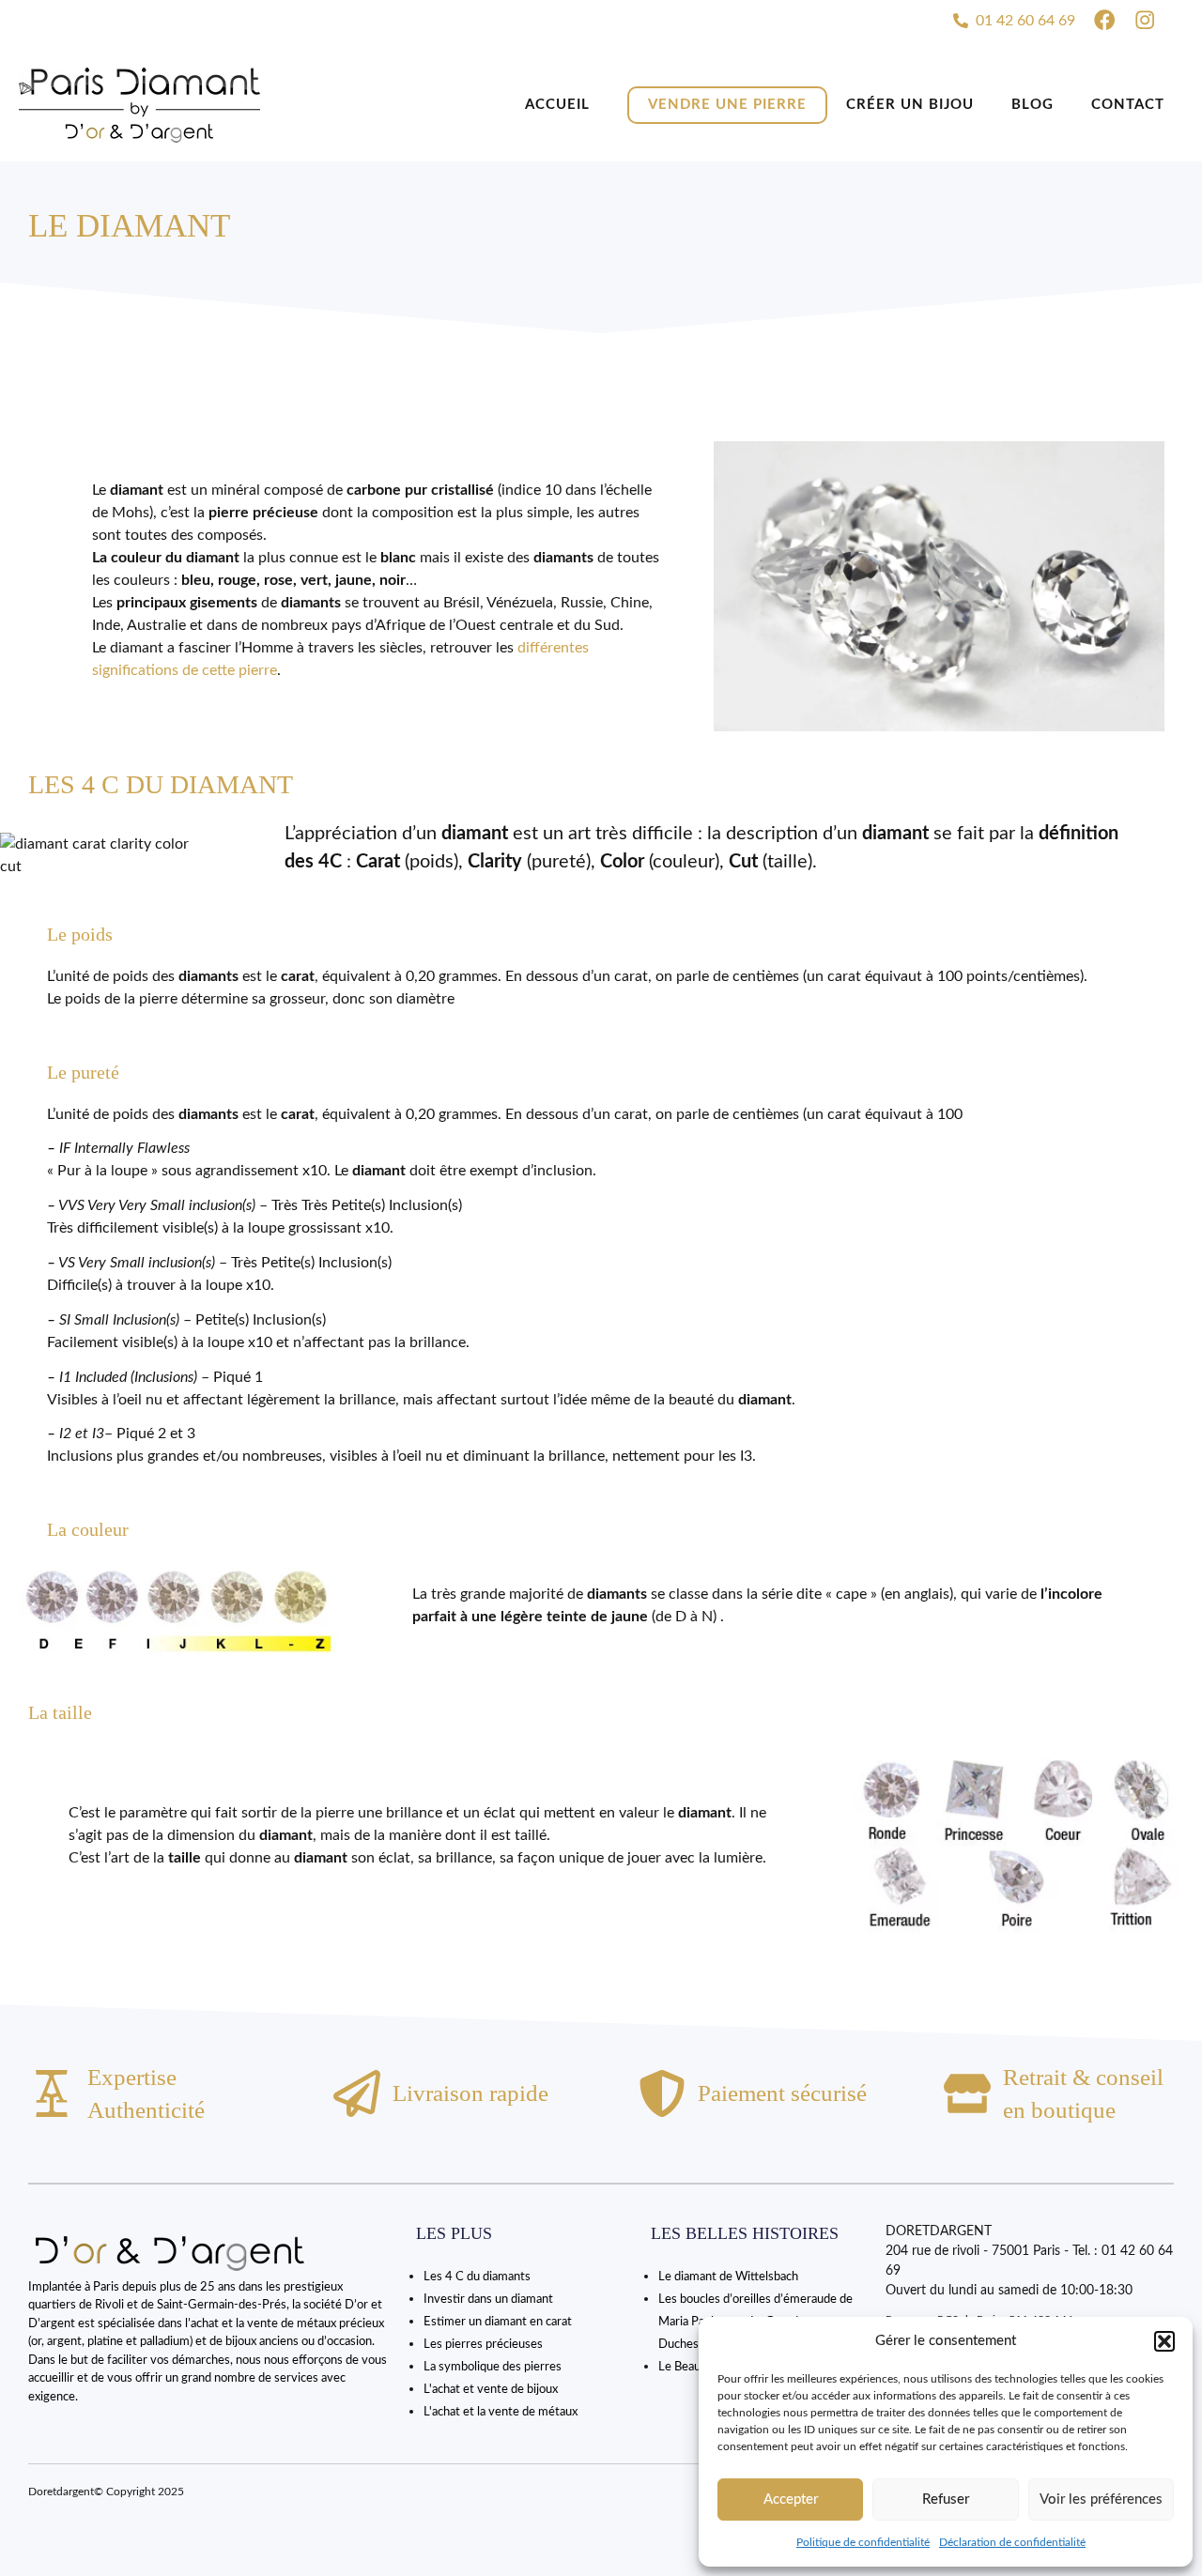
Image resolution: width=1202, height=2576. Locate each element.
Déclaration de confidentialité (1012, 2542)
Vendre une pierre (727, 105)
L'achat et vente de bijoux (491, 2390)
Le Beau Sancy (696, 2367)
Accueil (557, 105)
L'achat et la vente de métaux (501, 2412)
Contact (1128, 105)
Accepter (791, 2499)
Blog (1032, 105)
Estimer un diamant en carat (498, 2322)
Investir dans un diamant (488, 2300)
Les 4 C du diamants (477, 2277)
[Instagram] (1145, 20)
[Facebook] (1104, 20)
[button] (1164, 2341)
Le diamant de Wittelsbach (728, 2277)
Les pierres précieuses (483, 2345)
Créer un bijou (910, 105)
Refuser (946, 2499)
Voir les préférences (1101, 2499)
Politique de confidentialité (863, 2542)
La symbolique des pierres (493, 2367)
